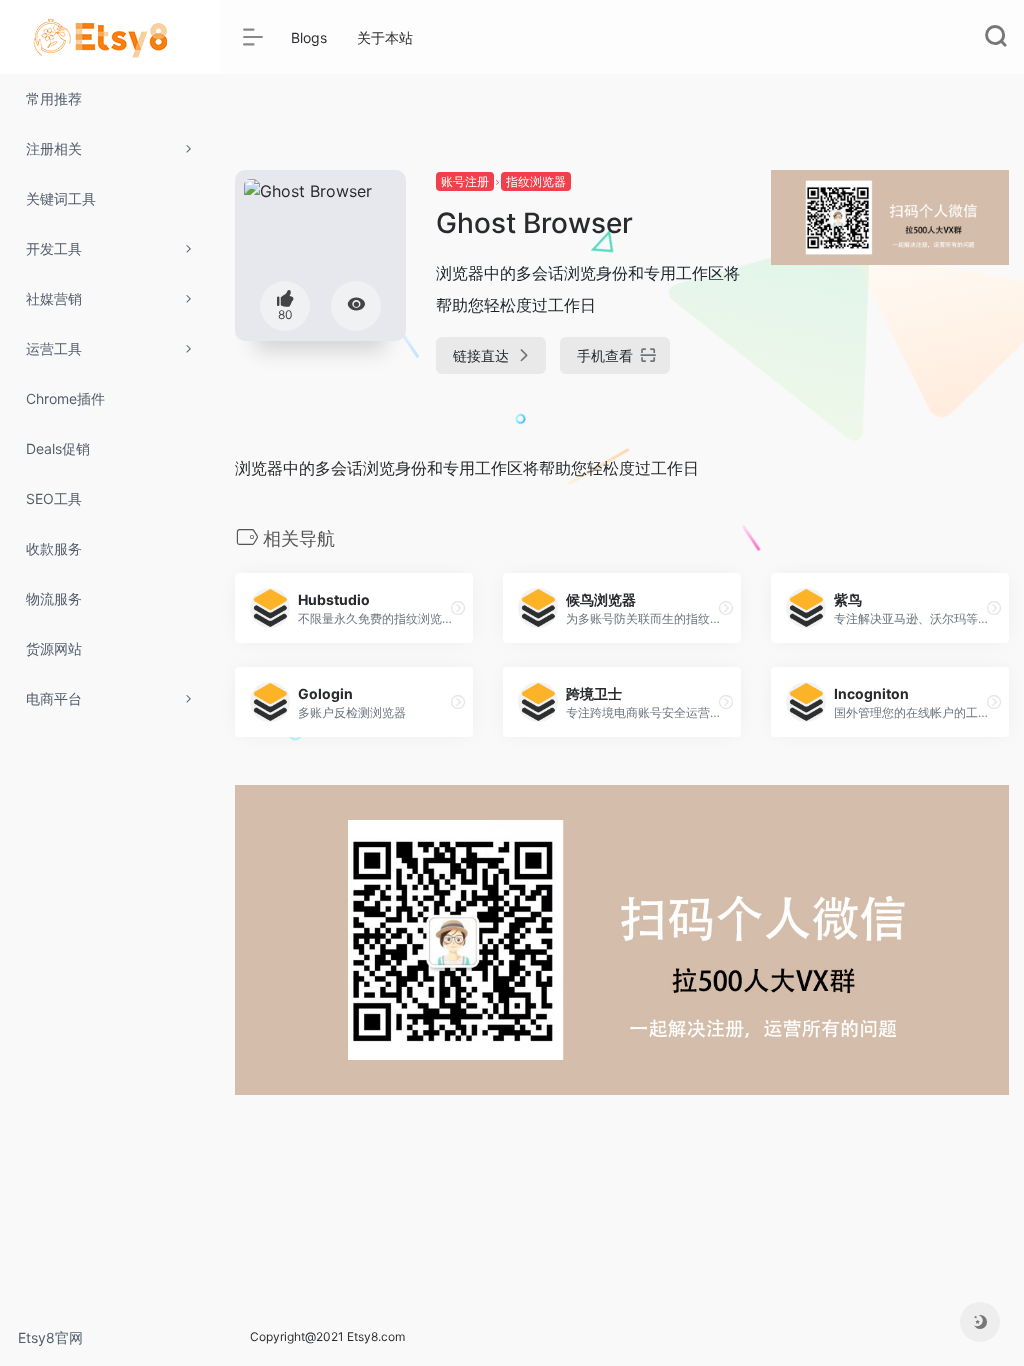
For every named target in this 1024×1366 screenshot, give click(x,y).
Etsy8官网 (50, 1337)
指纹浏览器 (536, 181)
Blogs (309, 37)
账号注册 (465, 181)
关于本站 (385, 37)
